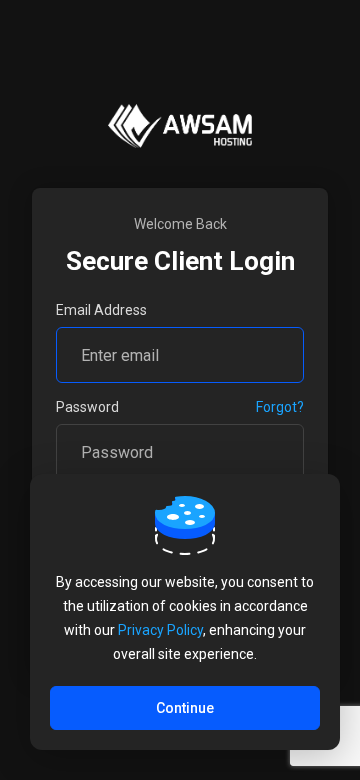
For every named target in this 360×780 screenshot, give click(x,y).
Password (87, 407)
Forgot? (280, 407)
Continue (185, 708)
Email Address (101, 310)
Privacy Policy (160, 630)
